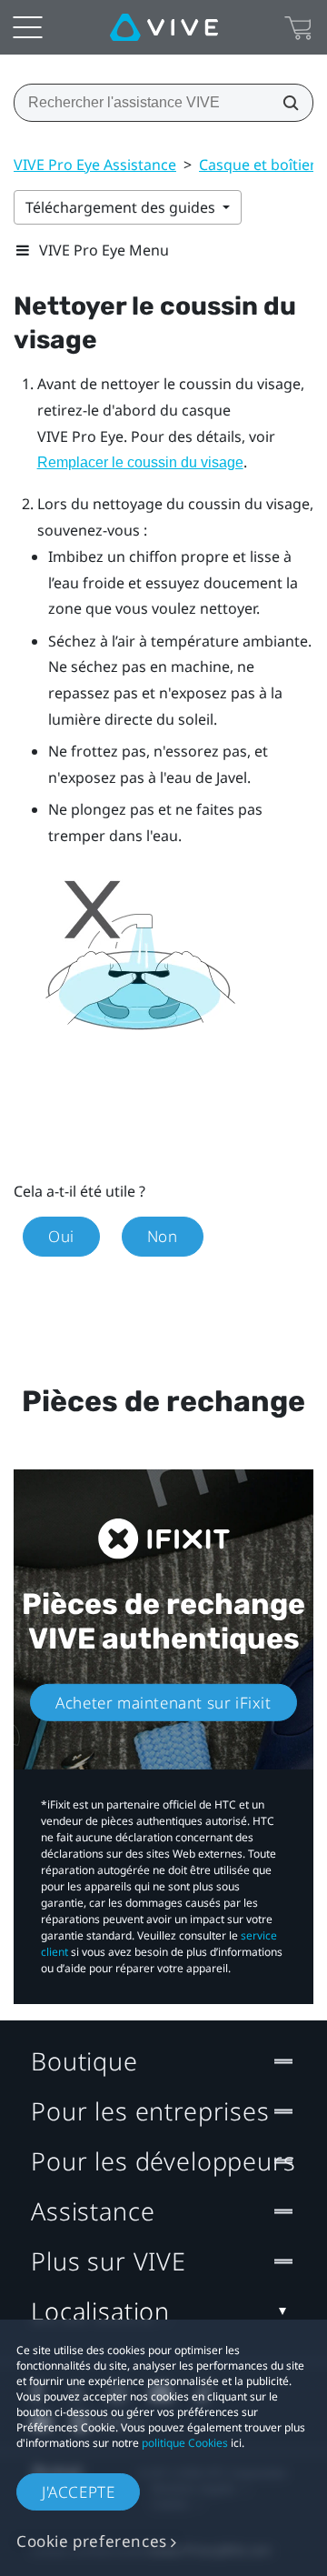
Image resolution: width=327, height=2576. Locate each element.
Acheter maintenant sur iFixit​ (163, 1702)
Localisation (100, 2311)
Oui (61, 1236)
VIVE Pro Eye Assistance (95, 165)
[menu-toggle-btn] (27, 27)
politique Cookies (185, 2443)
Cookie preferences (92, 2541)
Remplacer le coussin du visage (140, 462)
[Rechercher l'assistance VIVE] (285, 103)
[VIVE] (164, 27)
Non (163, 1236)
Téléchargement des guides (122, 207)
